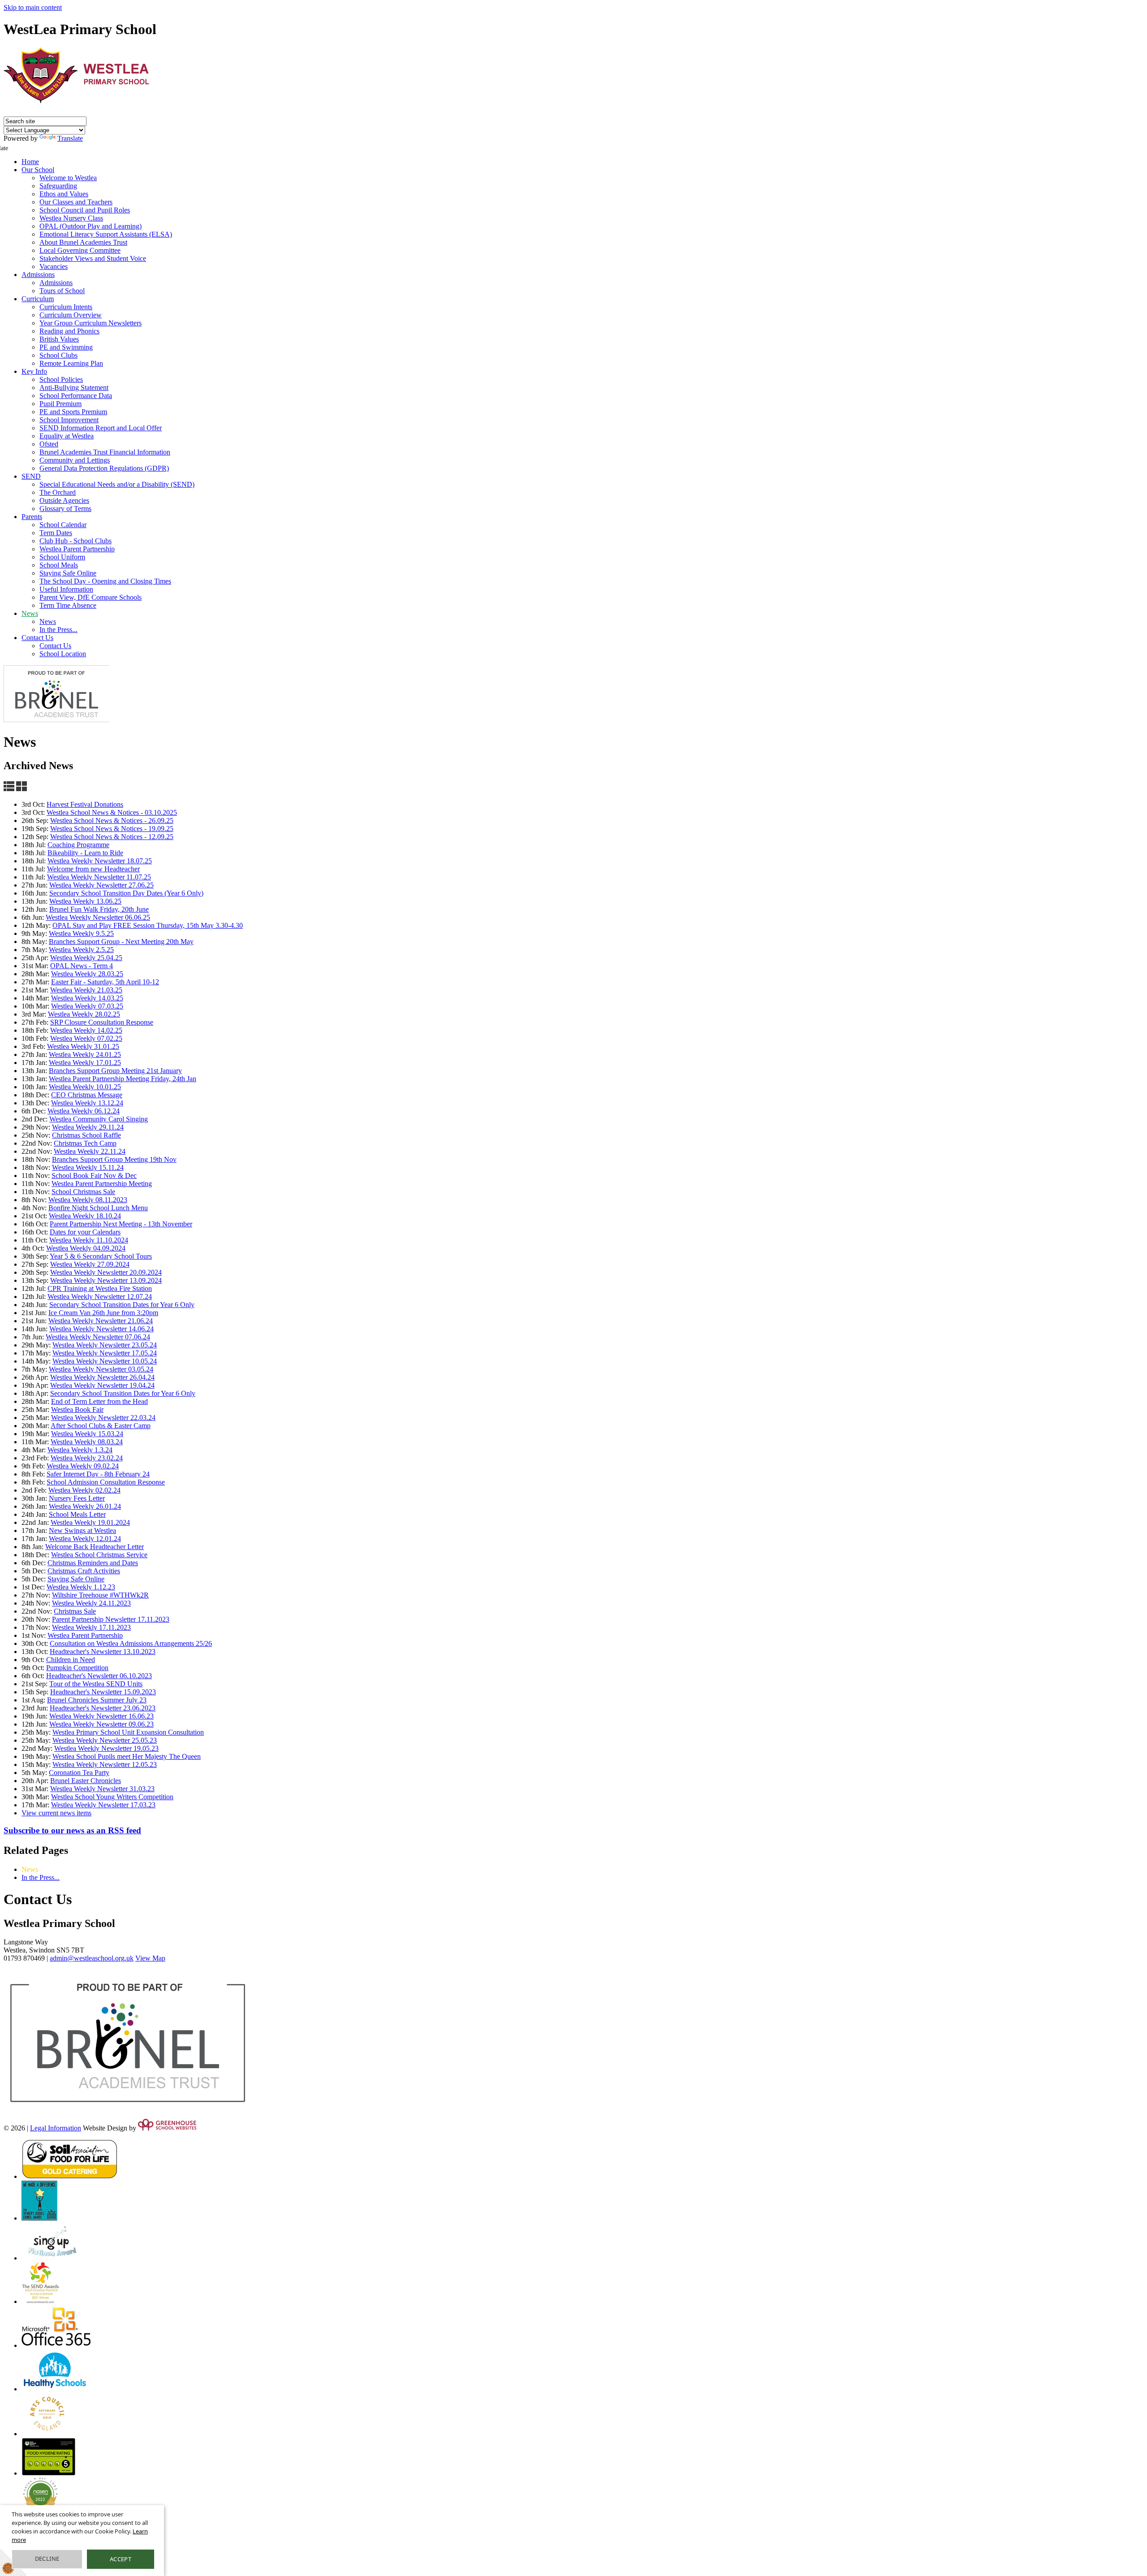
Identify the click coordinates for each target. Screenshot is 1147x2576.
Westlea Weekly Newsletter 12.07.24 (100, 1297)
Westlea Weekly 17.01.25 (85, 1063)
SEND (31, 476)
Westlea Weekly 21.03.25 (86, 990)
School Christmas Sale (83, 1192)
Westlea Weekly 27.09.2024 (90, 1264)
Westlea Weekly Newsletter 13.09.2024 (106, 1280)
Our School (38, 170)
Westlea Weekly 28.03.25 (87, 974)
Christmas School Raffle (86, 1135)
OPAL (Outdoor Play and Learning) (91, 226)
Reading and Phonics (69, 331)
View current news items (56, 1813)
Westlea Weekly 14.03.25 (87, 998)
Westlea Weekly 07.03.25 (87, 1006)
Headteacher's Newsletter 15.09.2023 (103, 1692)
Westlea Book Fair (77, 1409)
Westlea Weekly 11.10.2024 (89, 1240)
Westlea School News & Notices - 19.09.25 (112, 829)
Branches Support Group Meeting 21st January (115, 1071)
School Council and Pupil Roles (85, 210)
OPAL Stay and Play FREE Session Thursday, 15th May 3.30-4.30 (148, 925)
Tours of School (62, 291)
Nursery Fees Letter (77, 1498)
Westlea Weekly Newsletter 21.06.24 (101, 1321)
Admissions (38, 275)
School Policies (61, 379)
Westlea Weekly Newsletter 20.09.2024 (106, 1272)
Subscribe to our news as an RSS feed (72, 1830)
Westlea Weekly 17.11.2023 (91, 1627)
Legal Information (56, 2128)
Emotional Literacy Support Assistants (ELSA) (106, 234)
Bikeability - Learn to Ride (85, 853)
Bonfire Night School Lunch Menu (98, 1208)
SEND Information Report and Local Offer (101, 428)
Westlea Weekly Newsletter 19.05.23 (106, 1748)
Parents (32, 517)
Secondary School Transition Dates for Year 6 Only (122, 1305)
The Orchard (58, 492)
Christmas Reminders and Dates (93, 1563)
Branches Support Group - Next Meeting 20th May (121, 942)
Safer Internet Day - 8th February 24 (98, 1474)
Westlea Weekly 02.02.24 (84, 1490)
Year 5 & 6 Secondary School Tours (101, 1256)
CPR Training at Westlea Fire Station (100, 1288)
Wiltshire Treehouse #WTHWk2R (100, 1595)
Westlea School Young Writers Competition (112, 1797)
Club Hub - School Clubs (75, 541)
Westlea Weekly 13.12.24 (87, 1103)
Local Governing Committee (80, 250)
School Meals (59, 565)
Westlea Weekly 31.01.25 (83, 1046)
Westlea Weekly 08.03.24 (87, 1442)
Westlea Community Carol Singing (99, 1119)
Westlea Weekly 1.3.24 (80, 1450)
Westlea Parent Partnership (77, 549)
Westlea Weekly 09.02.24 (83, 1466)
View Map (150, 1958)
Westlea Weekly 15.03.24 (87, 1434)
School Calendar (63, 525)
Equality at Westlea (67, 436)
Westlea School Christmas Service (99, 1555)
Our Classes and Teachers (76, 202)
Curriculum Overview (71, 315)
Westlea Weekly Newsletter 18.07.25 (100, 861)
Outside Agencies (64, 500)
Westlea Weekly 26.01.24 (85, 1506)
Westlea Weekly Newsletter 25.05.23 (105, 1740)
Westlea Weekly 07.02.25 (86, 1038)
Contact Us (37, 638)
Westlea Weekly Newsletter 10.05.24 (105, 1361)
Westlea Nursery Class (71, 218)
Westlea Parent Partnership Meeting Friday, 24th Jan (123, 1079)
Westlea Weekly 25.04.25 (86, 958)
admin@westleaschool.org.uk (92, 1958)
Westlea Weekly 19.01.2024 (90, 1522)
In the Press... (58, 630)
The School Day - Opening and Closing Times (105, 581)
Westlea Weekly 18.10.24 (85, 1216)
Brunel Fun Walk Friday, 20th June (99, 909)
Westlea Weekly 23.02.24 (87, 1458)
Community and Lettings (75, 460)
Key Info (34, 371)
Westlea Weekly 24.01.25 (85, 1054)
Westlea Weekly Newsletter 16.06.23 (101, 1716)
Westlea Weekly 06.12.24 (84, 1111)
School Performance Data (76, 396)
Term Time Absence (68, 605)
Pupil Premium (60, 404)
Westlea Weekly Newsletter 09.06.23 (101, 1724)
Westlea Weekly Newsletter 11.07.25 (99, 877)
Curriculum (38, 299)
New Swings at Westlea (82, 1530)
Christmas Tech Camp (85, 1143)
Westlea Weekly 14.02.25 (86, 1030)
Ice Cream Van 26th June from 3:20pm (103, 1313)
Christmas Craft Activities (84, 1571)
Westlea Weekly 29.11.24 (88, 1127)
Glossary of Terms (65, 509)
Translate (70, 138)
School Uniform (62, 557)
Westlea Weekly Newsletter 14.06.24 (101, 1329)
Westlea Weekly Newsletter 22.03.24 (103, 1418)
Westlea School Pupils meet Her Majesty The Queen (127, 1756)
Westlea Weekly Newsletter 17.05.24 (105, 1353)
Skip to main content (33, 7)
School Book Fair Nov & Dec (94, 1175)
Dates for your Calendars (85, 1232)
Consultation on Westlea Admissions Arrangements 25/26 (131, 1643)
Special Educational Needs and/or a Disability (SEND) (117, 484)
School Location (63, 654)
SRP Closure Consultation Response (102, 1022)
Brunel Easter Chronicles (86, 1781)
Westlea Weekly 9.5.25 (81, 933)
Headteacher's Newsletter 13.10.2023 (103, 1652)
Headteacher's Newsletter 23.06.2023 (103, 1708)
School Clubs (58, 355)
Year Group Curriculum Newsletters (91, 323)
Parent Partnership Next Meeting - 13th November (121, 1224)
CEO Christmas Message (87, 1095)
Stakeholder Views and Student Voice (93, 258)
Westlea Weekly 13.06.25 (85, 901)
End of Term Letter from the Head (99, 1401)
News (30, 613)
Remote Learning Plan (71, 363)
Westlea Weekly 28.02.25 (84, 1014)
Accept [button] (121, 2559)
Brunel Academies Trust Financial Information (105, 452)
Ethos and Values (64, 194)
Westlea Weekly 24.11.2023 (91, 1603)
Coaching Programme (78, 845)
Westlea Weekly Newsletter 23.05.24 (105, 1345)
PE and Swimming (66, 347)
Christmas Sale (75, 1611)
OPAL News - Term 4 (82, 966)
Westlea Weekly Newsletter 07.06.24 (98, 1337)
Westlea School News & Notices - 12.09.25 (112, 837)
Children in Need (71, 1660)
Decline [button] (47, 2559)
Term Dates (56, 533)
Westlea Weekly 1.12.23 (81, 1587)
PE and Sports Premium (73, 412)
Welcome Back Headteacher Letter (95, 1547)
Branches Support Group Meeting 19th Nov (114, 1159)
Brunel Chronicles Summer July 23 (97, 1700)
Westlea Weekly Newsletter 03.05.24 (101, 1369)
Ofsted (49, 444)
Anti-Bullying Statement (74, 387)
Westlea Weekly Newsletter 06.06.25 (98, 917)
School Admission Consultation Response (106, 1482)
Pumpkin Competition (77, 1668)
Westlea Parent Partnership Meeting (102, 1184)
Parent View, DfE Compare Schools (91, 597)
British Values (59, 339)
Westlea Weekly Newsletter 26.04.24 (102, 1377)
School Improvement (69, 420)
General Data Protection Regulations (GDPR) (104, 468)
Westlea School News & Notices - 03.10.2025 (112, 812)
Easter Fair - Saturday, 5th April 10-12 (105, 982)
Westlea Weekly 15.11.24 (88, 1167)
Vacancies (54, 266)
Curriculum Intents (66, 307)
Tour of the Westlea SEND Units (96, 1684)
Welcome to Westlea (68, 178)
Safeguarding (58, 186)
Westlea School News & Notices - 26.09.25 (112, 820)
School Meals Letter (77, 1514)
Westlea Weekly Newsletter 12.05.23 (105, 1764)
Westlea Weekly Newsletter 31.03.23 (102, 1789)
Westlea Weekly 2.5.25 (81, 950)
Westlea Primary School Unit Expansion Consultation (128, 1732)
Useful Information (66, 589)
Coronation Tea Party (79, 1773)
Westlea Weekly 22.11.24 (90, 1151)
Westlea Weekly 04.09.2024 (86, 1248)
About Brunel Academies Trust (83, 242)
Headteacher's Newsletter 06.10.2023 (99, 1676)
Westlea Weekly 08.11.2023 (88, 1200)
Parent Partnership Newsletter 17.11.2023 (111, 1619)
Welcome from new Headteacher (93, 869)
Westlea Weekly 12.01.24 (85, 1539)
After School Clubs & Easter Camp (101, 1426)
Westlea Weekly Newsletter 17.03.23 (103, 1805)
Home (30, 162)
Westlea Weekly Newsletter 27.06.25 (101, 885)
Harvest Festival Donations (85, 804)
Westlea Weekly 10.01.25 (85, 1087)
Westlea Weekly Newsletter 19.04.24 (102, 1385)
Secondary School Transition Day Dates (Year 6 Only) (126, 893)
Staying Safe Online (68, 573)
